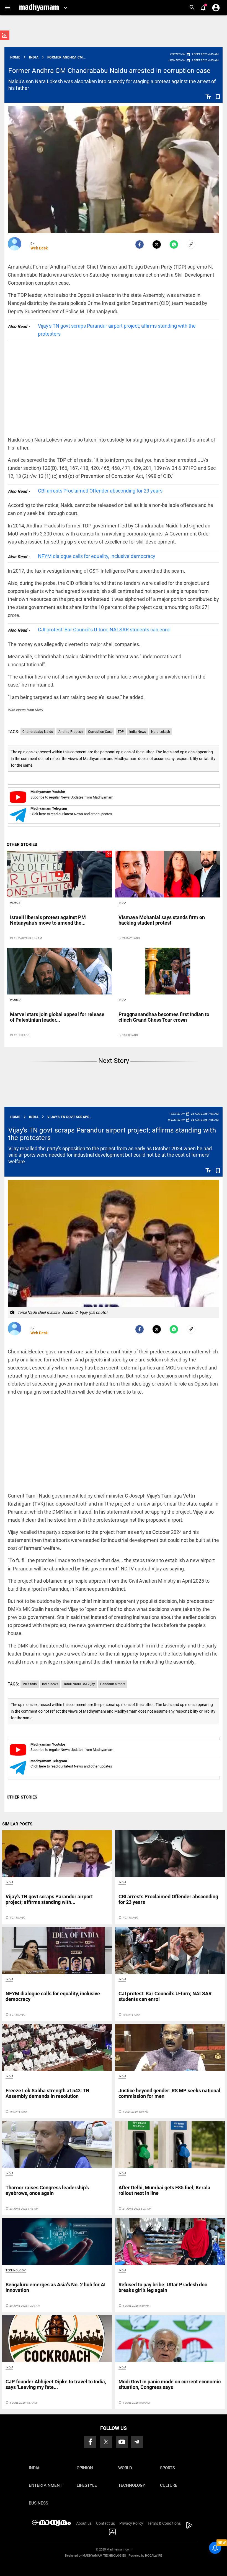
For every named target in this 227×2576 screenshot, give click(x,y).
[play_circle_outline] (59, 874)
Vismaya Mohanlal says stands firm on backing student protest (162, 920)
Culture (169, 2485)
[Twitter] (157, 244)
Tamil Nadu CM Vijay (79, 1684)
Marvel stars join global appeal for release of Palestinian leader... (57, 1017)
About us (84, 2523)
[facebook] (140, 244)
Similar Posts (17, 1824)
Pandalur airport (113, 1684)
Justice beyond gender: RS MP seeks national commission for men (169, 2093)
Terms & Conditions (164, 2523)
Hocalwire (154, 2556)
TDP (121, 732)
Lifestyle (87, 2485)
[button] (8, 8)
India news (50, 1684)
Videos (15, 903)
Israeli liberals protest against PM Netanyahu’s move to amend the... (48, 920)
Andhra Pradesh (71, 732)
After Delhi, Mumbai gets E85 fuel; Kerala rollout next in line (164, 2190)
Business (38, 2503)
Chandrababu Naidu (38, 732)
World (15, 1000)
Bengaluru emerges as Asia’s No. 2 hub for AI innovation (56, 2287)
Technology (16, 2270)
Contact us (105, 2523)
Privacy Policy (131, 2523)
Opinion (85, 2468)
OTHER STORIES (22, 845)
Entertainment (46, 2485)
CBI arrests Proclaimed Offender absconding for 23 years (100, 491)
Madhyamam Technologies (104, 2556)
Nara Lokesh (161, 732)
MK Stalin (30, 1684)
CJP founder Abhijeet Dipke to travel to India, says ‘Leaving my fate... (56, 2384)
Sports (167, 2468)
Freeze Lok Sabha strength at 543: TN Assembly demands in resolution (47, 2093)
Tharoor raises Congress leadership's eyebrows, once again (47, 2190)
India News (138, 732)
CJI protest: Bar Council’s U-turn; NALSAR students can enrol (104, 630)
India (122, 903)
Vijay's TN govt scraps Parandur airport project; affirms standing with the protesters (117, 330)
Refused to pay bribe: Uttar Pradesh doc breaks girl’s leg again (163, 2287)
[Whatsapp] (174, 244)
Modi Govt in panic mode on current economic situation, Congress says (170, 2384)
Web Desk (39, 248)
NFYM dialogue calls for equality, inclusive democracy (97, 556)
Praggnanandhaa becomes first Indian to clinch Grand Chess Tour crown (164, 1017)
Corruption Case (100, 732)
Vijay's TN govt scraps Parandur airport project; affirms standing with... (49, 1899)
